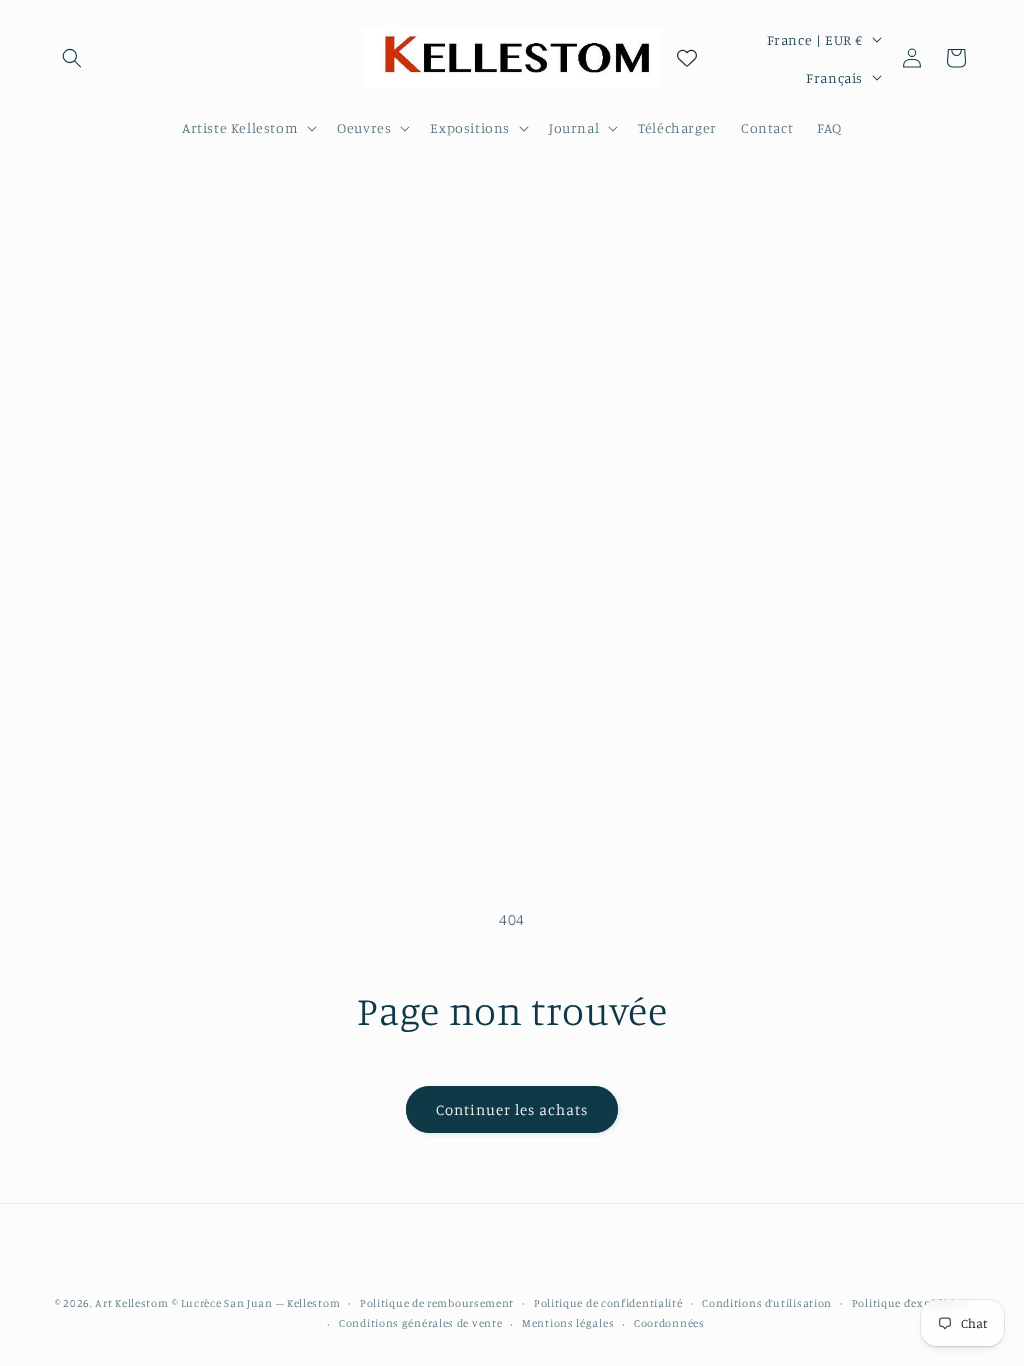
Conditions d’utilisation (767, 1303)
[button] (72, 58)
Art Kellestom (131, 1303)
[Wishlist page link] (687, 58)
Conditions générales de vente (420, 1323)
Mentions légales (568, 1323)
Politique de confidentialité (608, 1303)
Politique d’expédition (910, 1303)
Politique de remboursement (437, 1303)
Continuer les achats (512, 1109)
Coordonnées (669, 1323)
